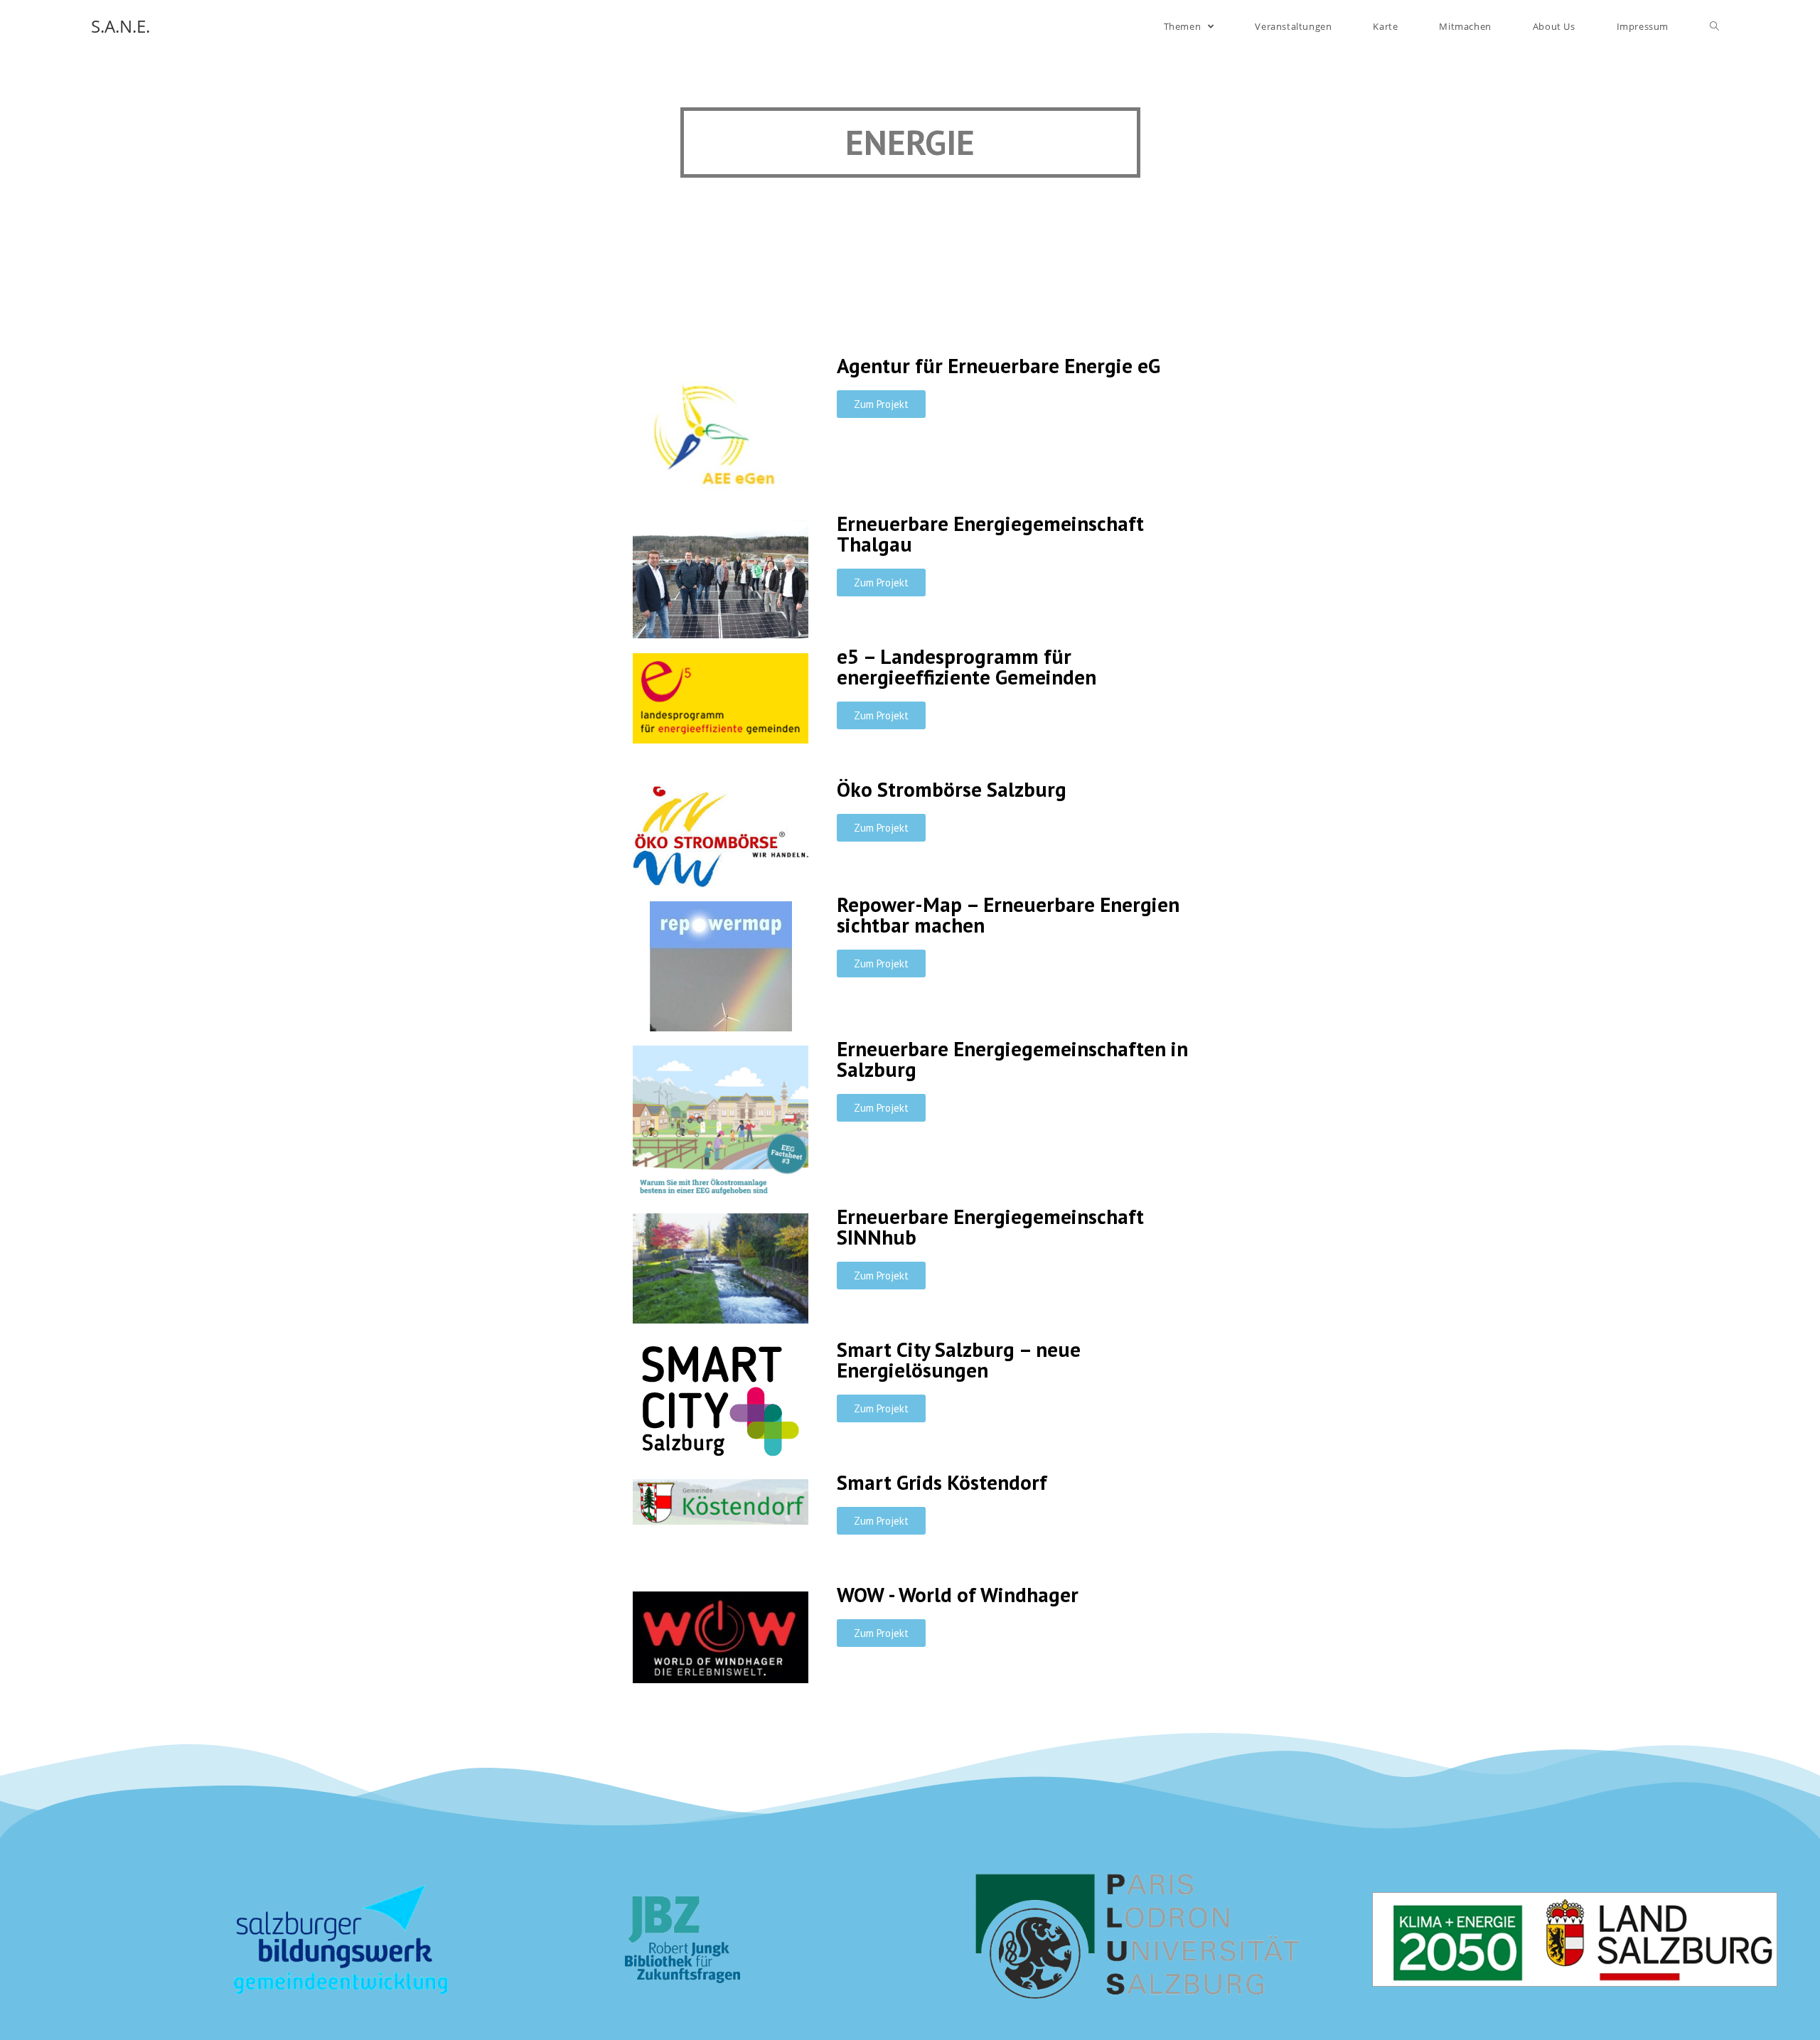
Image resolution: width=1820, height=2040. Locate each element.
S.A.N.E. (121, 26)
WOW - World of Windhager (958, 1594)
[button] (881, 404)
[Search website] (1714, 26)
